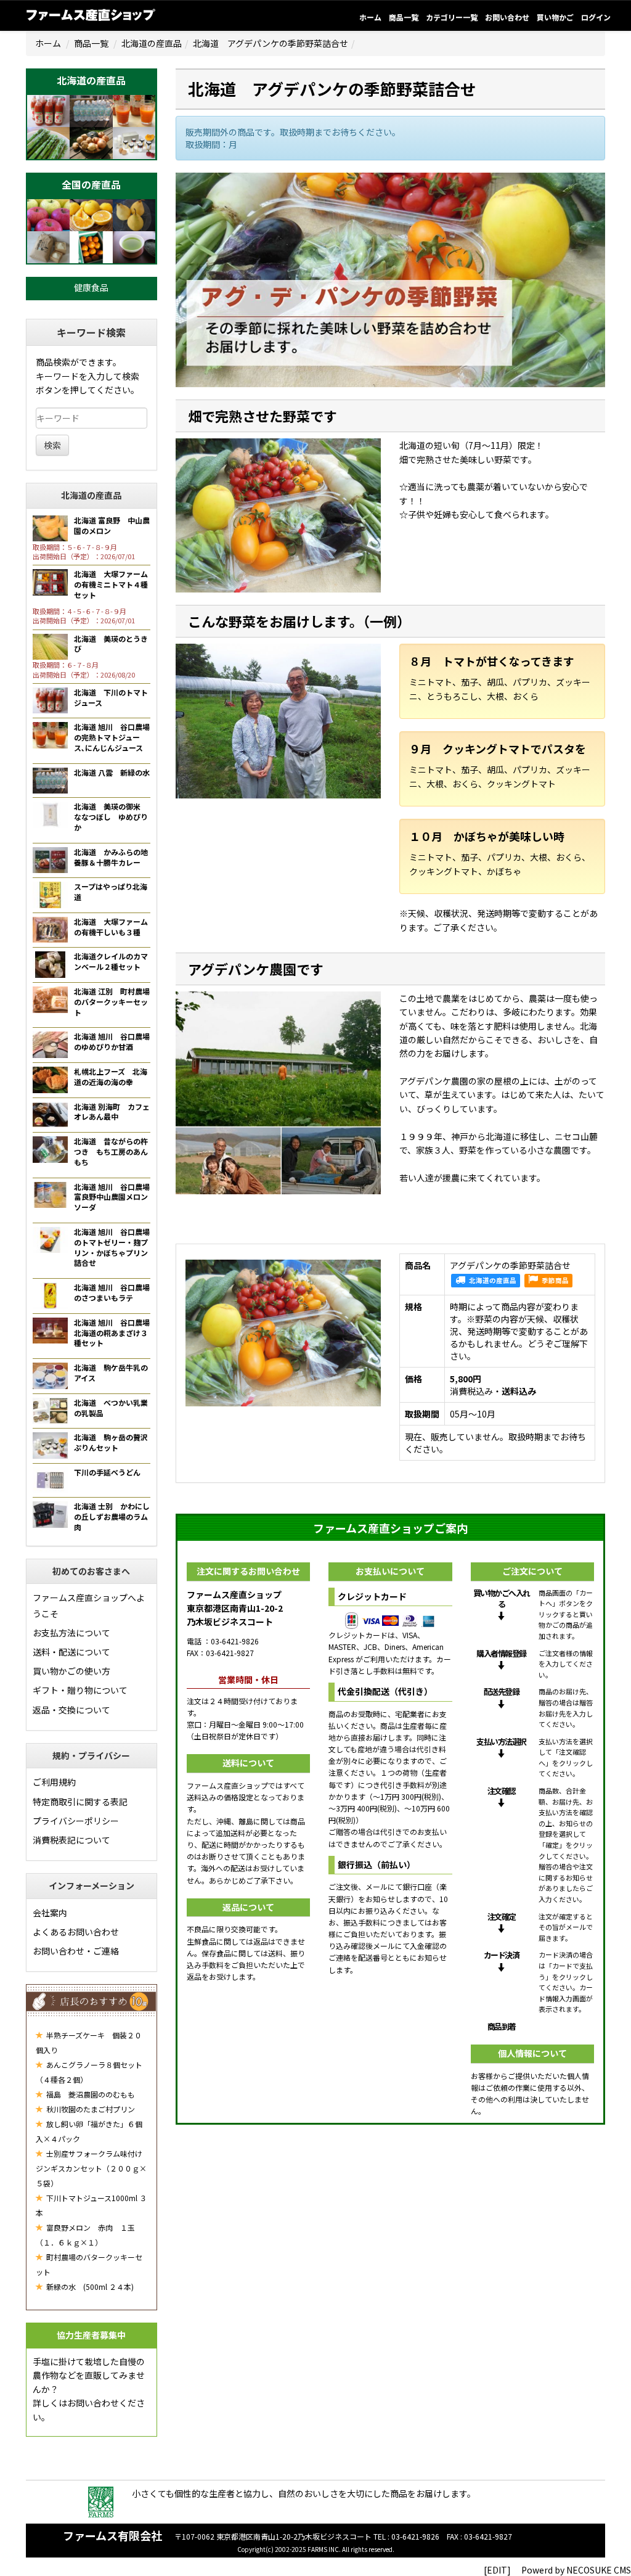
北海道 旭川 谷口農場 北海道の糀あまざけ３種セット (116, 1333)
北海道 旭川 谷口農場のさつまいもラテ (112, 1292)
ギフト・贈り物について (80, 1690)
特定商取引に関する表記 (80, 1802)
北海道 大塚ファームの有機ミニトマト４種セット (111, 584)
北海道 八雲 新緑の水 (112, 772)
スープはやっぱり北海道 (111, 892)
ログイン (596, 17)
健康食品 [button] (91, 287)
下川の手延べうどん (107, 1472)
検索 (52, 445)
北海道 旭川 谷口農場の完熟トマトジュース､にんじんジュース (112, 737)
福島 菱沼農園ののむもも (90, 2094)
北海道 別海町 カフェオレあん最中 (112, 1112)
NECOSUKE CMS (599, 2570)
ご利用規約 (54, 1782)
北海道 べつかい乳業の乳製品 (111, 1408)
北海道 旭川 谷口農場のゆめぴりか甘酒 (112, 1041)
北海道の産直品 (152, 43)
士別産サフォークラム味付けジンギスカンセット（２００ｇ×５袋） (91, 2168)
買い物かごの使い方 (71, 1671)
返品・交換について (71, 1710)
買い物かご (555, 17)
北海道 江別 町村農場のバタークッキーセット (112, 1002)
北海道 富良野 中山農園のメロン (112, 525)
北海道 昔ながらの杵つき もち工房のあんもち (111, 1151)
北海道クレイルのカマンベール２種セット (111, 961)
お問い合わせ (507, 17)
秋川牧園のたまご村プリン (90, 2109)
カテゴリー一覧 (452, 17)
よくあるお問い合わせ (76, 1932)
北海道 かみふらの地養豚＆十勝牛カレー (111, 857)
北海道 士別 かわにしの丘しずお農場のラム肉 (112, 1516)
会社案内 (50, 1913)
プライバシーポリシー (76, 1821)
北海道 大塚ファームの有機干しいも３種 (111, 927)
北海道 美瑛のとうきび (111, 644)
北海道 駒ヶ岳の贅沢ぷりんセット (111, 1442)
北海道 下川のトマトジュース (111, 697)
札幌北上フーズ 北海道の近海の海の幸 (111, 1077)
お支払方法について (71, 1633)
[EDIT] (497, 2570)
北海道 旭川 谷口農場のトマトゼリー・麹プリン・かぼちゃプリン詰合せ (112, 1247)
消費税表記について (71, 1840)
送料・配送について (71, 1652)
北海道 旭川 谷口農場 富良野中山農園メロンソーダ (116, 1197)
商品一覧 (404, 17)
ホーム (370, 17)
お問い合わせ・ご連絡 (76, 1951)
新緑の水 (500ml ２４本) (89, 2287)
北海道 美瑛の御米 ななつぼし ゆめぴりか (111, 817)
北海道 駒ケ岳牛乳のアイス (111, 1372)
